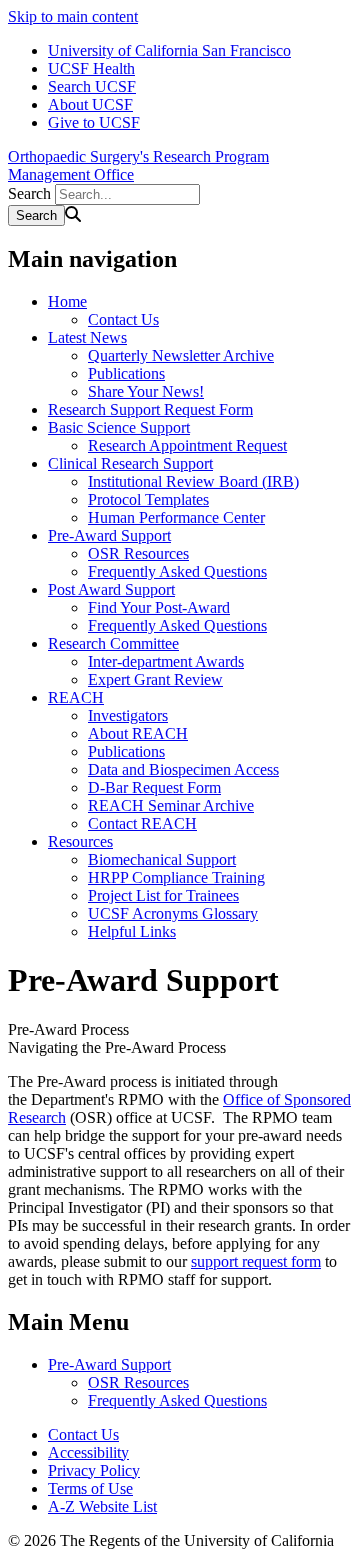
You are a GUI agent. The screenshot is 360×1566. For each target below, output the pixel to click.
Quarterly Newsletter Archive (181, 355)
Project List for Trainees (163, 895)
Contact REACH (142, 823)
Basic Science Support (119, 427)
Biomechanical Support (162, 859)
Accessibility (88, 1452)
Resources (80, 841)
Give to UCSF (94, 122)
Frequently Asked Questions (177, 571)
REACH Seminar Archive (171, 805)
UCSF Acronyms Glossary (173, 913)
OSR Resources (138, 553)
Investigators (128, 715)
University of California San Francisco (169, 50)
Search (29, 193)
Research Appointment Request (187, 445)
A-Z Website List (102, 1506)
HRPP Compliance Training (176, 877)
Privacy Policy (94, 1470)
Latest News (87, 337)
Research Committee (113, 643)
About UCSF (90, 104)
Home (67, 301)
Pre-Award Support (109, 535)
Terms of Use (90, 1488)
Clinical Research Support (130, 463)
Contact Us (123, 319)
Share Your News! (146, 391)
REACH (76, 697)
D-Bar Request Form (154, 787)
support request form (256, 1261)
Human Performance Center (176, 517)
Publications (126, 373)
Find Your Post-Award (159, 607)
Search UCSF (92, 86)
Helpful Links (132, 931)
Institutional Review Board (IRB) (193, 481)
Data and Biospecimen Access (183, 769)
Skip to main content (73, 16)
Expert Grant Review (155, 679)
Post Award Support (111, 589)
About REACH (138, 733)
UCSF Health (91, 68)
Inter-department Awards (166, 661)
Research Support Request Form (150, 409)
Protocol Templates (148, 499)
